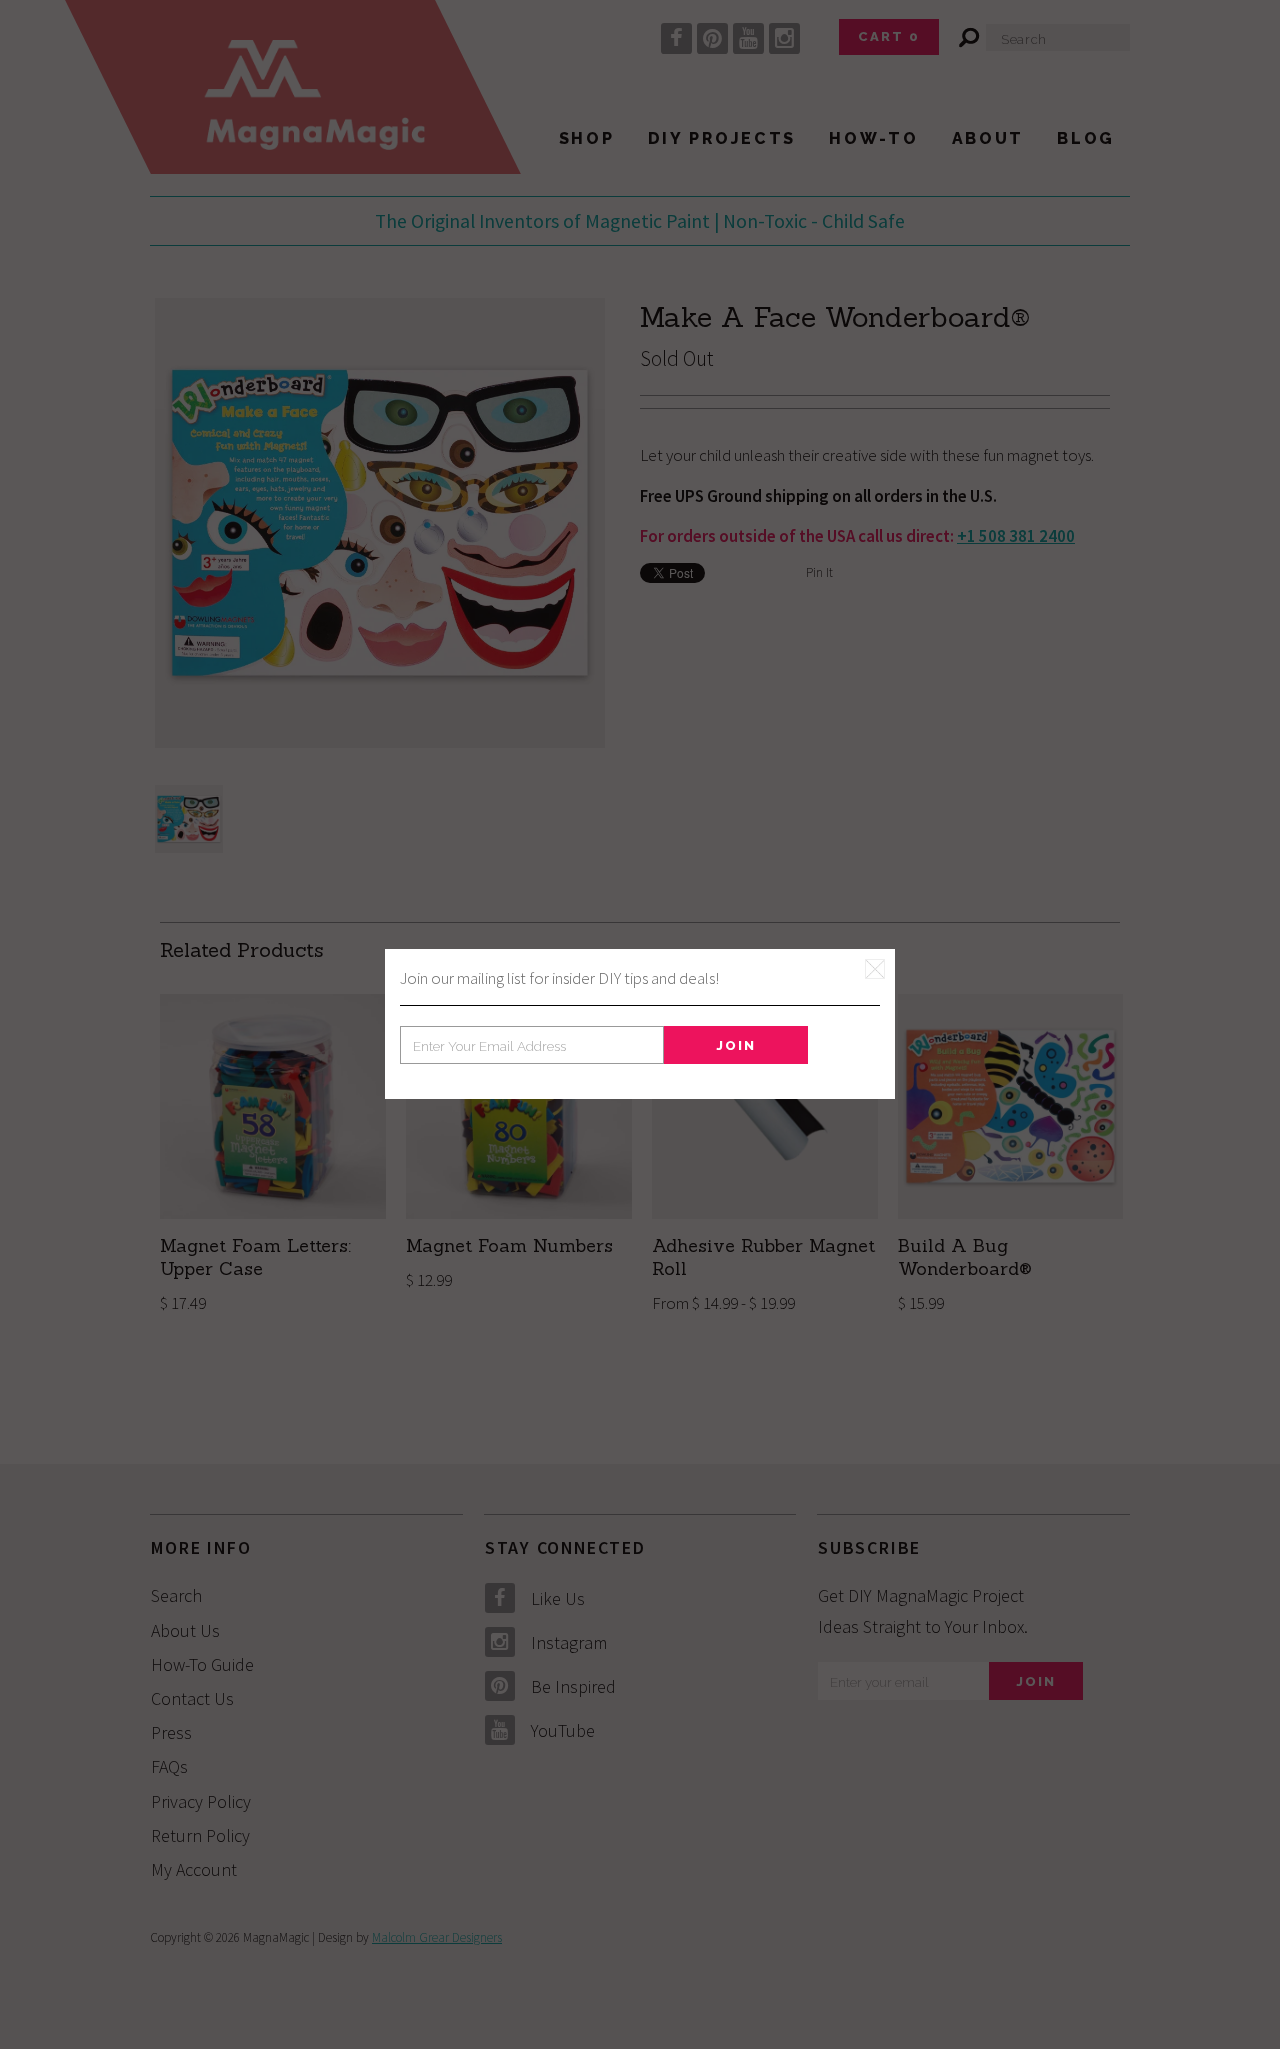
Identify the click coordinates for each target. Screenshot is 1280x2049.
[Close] (875, 969)
